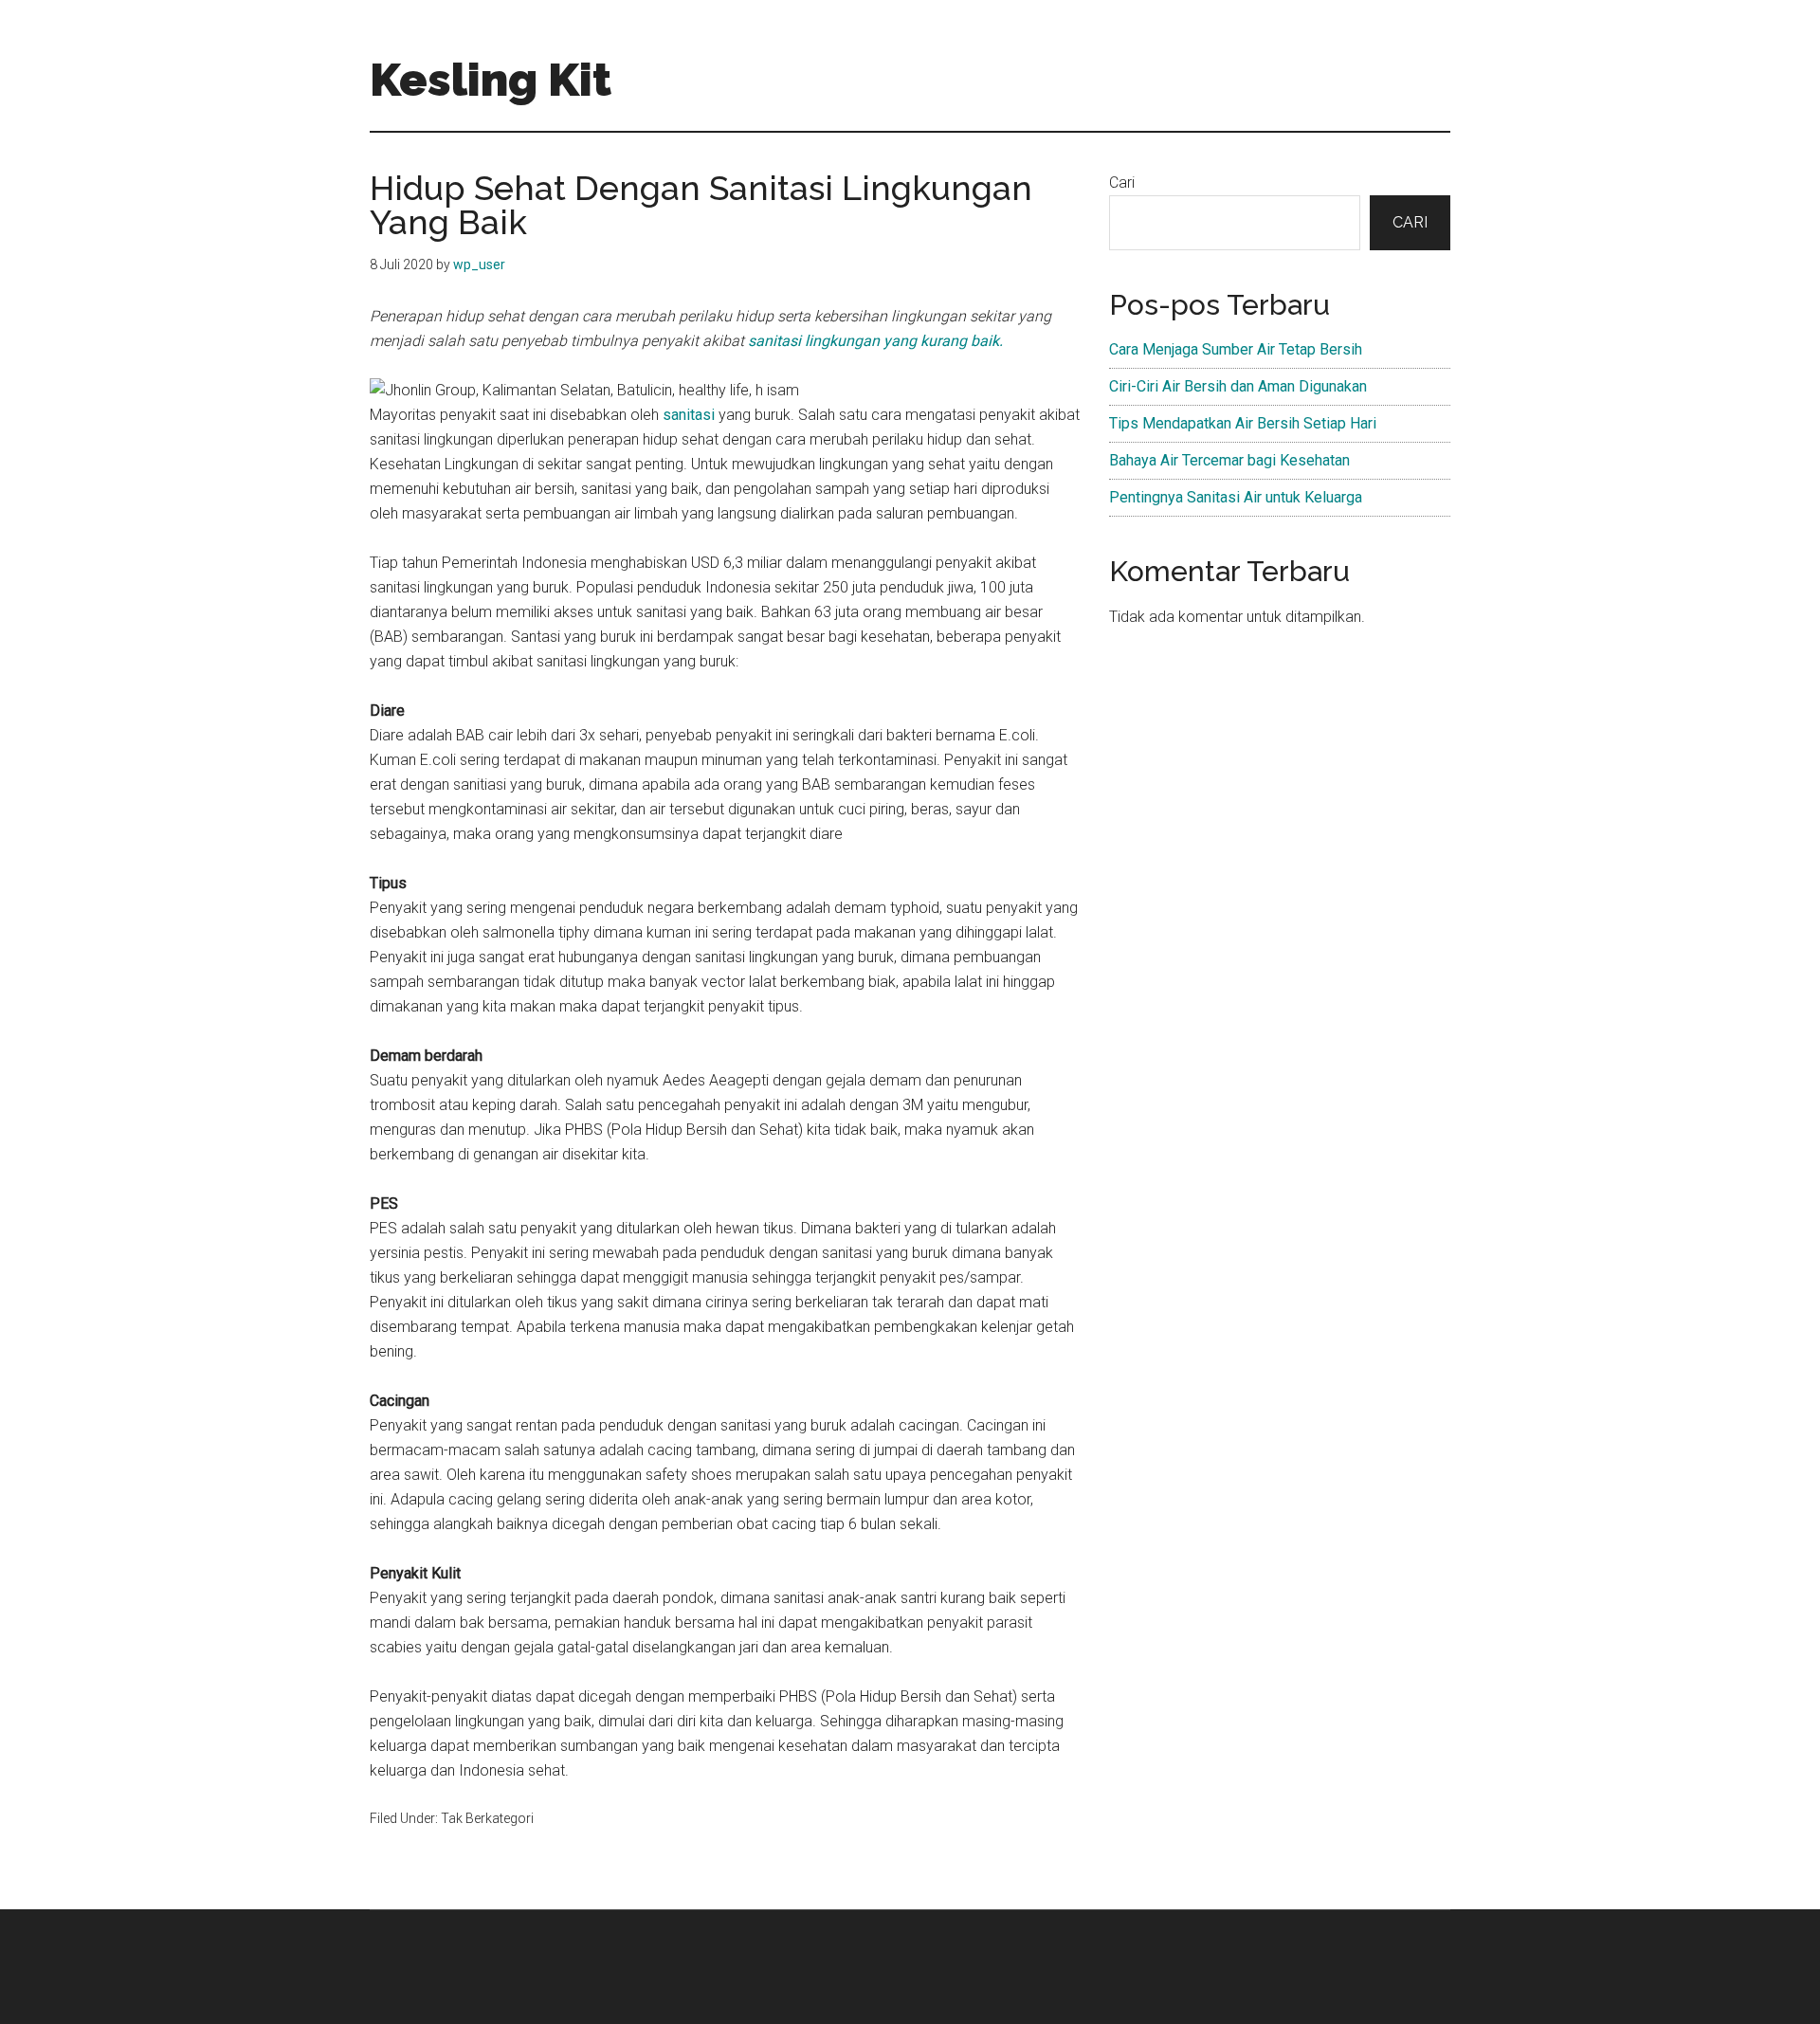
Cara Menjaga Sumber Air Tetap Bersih (1236, 349)
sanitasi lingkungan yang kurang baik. (875, 341)
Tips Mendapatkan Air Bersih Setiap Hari (1243, 423)
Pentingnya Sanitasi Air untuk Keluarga (1236, 497)
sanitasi (689, 415)
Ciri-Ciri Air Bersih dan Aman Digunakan (1238, 386)
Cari (1122, 182)
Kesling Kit (491, 80)
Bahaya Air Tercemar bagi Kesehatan (1229, 460)
